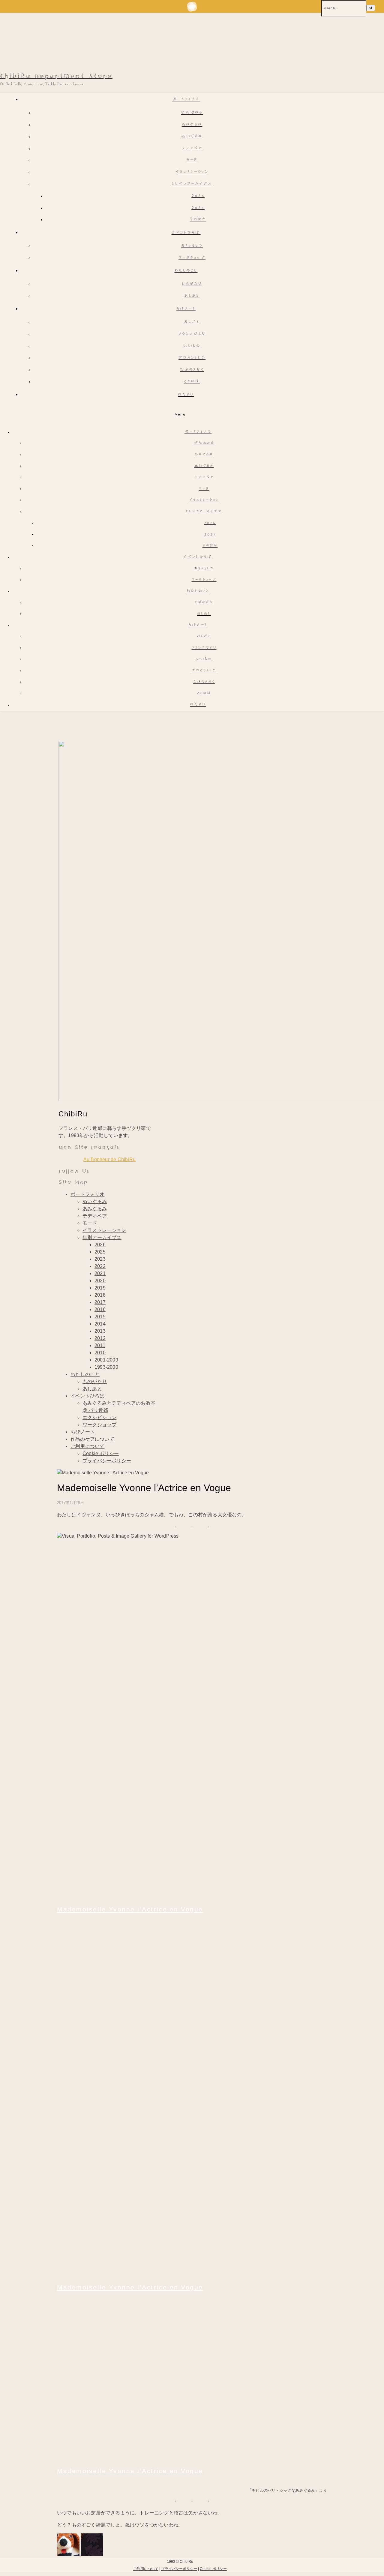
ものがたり (192, 284)
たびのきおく (192, 370)
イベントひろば (186, 233)
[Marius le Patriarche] (92, 2554)
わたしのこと (186, 271)
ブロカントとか (192, 358)
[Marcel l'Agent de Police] (69, 2554)
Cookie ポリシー (101, 1453)
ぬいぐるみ (192, 137)
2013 (100, 1331)
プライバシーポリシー (107, 1461)
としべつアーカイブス (192, 184)
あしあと (192, 296)
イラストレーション (192, 172)
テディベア (192, 149)
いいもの (192, 346)
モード (192, 160)
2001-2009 (106, 1360)
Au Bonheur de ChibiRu (109, 1159)
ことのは (192, 382)
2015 (100, 1317)
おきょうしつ (192, 246)
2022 (100, 1266)
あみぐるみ (192, 125)
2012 (100, 1338)
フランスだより (192, 334)
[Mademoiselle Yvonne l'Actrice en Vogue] (177, 1897)
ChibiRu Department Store (56, 76)
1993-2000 (106, 1367)
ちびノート (186, 309)
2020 (100, 1281)
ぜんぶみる (192, 113)
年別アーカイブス (102, 1237)
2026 (198, 196)
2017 (100, 1302)
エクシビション (99, 1417)
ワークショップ (192, 258)
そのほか (198, 220)
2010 (100, 1353)
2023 (100, 1259)
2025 (198, 208)
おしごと (192, 322)
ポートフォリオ (186, 100)
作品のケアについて (92, 1439)
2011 (100, 1345)
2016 (100, 1309)
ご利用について (87, 1446)
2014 (100, 1324)
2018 (100, 1295)
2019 (100, 1288)
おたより (186, 395)
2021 (100, 1273)
